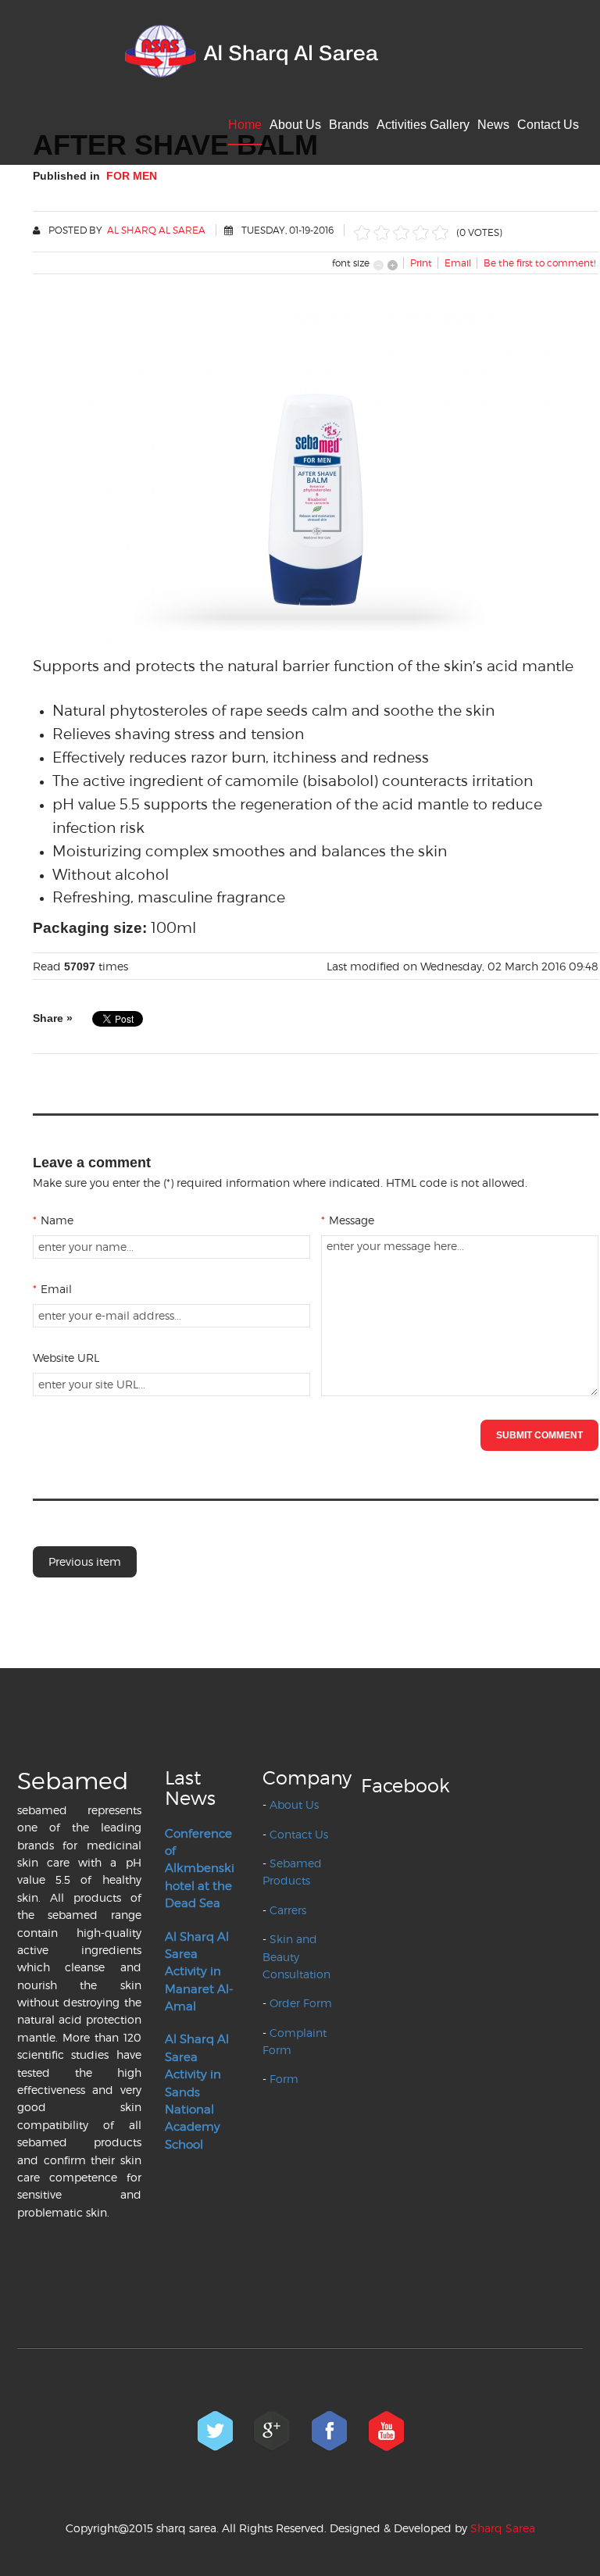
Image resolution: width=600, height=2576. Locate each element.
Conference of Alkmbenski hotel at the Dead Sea (200, 1869)
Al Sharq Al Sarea (156, 230)
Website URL (66, 1358)
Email (52, 1289)
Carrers (288, 1910)
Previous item (85, 1561)
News (493, 125)
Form (284, 2079)
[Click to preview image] (316, 470)
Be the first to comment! (539, 263)
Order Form (301, 2003)
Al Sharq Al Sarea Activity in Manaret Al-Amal (199, 1972)
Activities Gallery (423, 125)
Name (53, 1220)
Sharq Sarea (503, 2528)
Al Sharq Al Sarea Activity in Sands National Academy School (197, 2092)
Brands (349, 125)
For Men (132, 176)
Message (348, 1220)
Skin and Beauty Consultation (296, 1956)
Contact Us (548, 125)
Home (245, 125)
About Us (295, 125)
